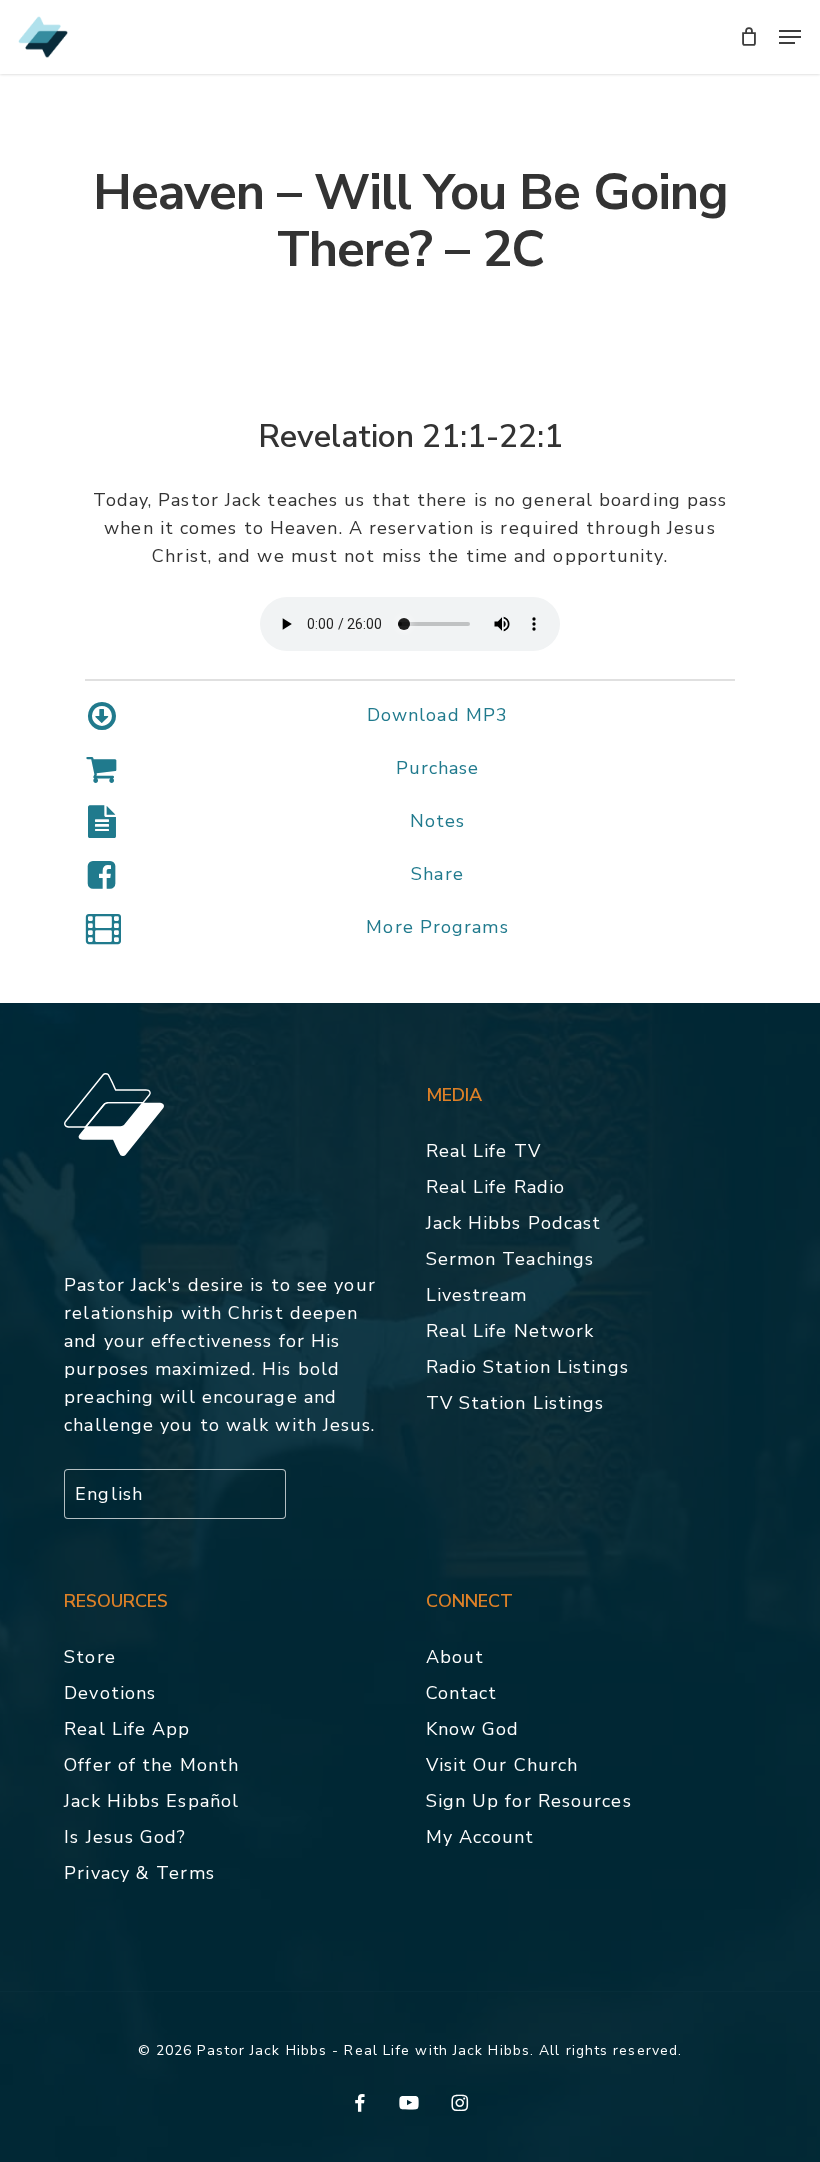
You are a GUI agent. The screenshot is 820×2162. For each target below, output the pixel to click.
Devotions (110, 1693)
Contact (462, 1693)
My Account (480, 1837)
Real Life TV (483, 1151)
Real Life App (127, 1729)
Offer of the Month (151, 1765)
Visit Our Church (502, 1765)
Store (90, 1657)
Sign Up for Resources (529, 1801)
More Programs (437, 927)
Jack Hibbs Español (151, 1801)
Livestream (477, 1295)
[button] (790, 37)
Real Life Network (510, 1331)
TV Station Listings (515, 1403)
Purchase (438, 768)
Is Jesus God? (125, 1837)
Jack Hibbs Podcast (514, 1223)
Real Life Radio (496, 1187)
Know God (473, 1729)
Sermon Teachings (510, 1259)
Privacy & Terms (139, 1873)
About (455, 1657)
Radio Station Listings (527, 1367)
